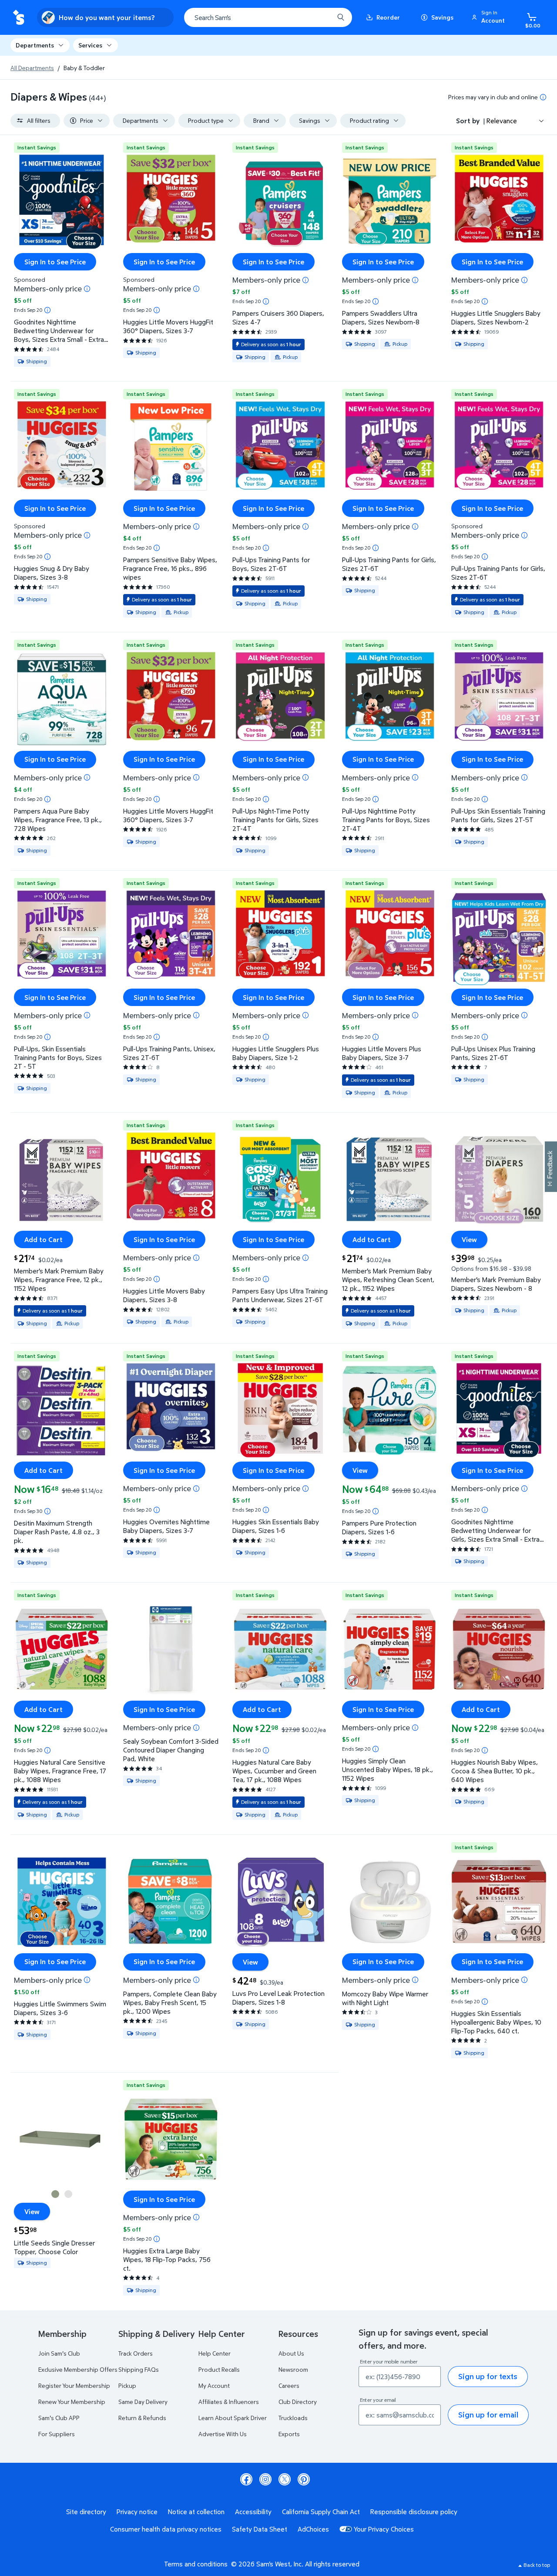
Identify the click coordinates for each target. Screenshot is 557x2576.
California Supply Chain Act (321, 2512)
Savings (442, 17)
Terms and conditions (196, 2564)
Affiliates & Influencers (229, 2402)
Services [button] (90, 45)
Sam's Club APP (59, 2418)
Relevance (502, 121)
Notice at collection (196, 2512)
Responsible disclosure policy (414, 2512)
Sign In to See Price (55, 262)
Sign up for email (488, 2415)
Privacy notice (137, 2512)
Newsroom (293, 2369)
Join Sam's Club (59, 2353)
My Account (214, 2385)
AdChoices (313, 2529)
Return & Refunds (142, 2418)
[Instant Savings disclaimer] (47, 310)
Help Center (215, 2353)
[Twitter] (285, 2479)
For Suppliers (57, 2434)
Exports (289, 2434)
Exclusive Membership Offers (78, 2369)
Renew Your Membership (72, 2402)
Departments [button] (35, 45)
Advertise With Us (223, 2434)
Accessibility (253, 2512)
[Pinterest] (304, 2479)
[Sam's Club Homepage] (18, 18)
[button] (490, 17)
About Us (291, 2353)
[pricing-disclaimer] (543, 97)
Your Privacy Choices (384, 2529)
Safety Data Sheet (260, 2529)
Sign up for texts (488, 2376)
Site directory (86, 2512)
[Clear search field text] (321, 17)
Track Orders (136, 2353)
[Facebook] (246, 2479)
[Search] (341, 17)
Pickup (127, 2385)
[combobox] (268, 17)
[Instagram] (265, 2479)
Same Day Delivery (143, 2402)
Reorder (388, 17)
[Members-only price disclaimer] (87, 289)
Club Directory (298, 2402)
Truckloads (293, 2418)
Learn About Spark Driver (233, 2418)
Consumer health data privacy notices (166, 2529)
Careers (289, 2385)
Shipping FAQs (139, 2369)
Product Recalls (219, 2369)
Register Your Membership (74, 2385)
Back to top (537, 2565)
